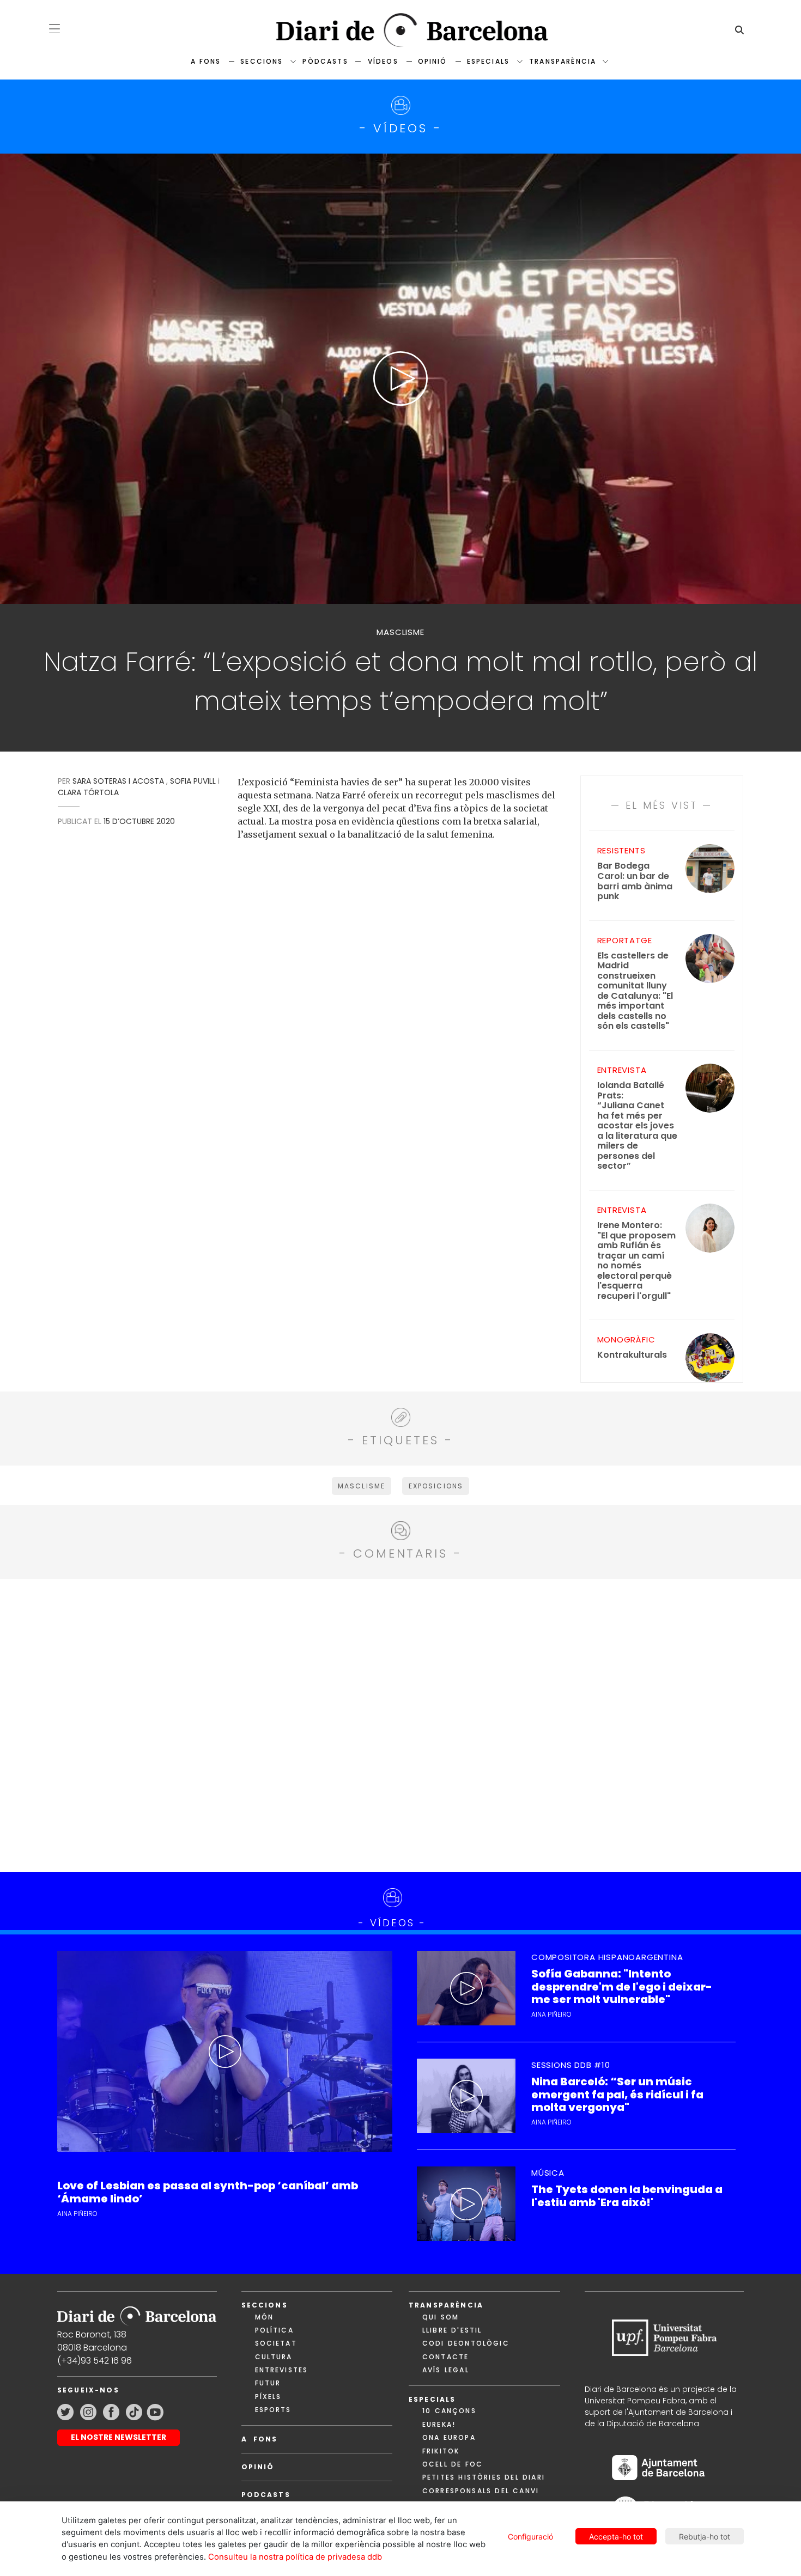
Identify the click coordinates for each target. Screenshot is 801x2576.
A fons (206, 61)
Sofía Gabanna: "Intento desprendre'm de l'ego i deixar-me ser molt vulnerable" (622, 1987)
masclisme (362, 1486)
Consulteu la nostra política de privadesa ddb (295, 2557)
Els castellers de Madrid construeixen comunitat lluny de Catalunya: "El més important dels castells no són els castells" (635, 991)
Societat (276, 2343)
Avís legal (446, 2370)
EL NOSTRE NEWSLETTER (119, 2437)
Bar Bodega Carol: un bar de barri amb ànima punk (635, 881)
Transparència (563, 61)
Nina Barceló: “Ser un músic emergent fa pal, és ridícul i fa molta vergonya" (617, 2095)
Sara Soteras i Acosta (118, 781)
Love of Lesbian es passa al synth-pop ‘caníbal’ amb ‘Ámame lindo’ (208, 2192)
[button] (54, 29)
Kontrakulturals (632, 1355)
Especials (488, 61)
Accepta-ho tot (616, 2537)
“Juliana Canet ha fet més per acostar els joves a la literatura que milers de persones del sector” (637, 1126)
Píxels (268, 2397)
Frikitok (441, 2451)
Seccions (262, 61)
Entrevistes (282, 2370)
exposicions (436, 1486)
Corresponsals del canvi (481, 2491)
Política (274, 2330)
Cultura (274, 2357)
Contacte (445, 2357)
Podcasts (266, 2495)
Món (264, 2317)
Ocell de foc (453, 2464)
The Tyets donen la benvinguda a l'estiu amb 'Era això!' (627, 2196)
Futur (268, 2383)
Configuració (530, 2537)
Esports (273, 2410)
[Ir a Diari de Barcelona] (137, 2312)
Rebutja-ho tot (705, 2537)
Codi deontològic (466, 2343)
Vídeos (383, 61)
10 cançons (449, 2411)
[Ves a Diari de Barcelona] (400, 30)
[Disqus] (401, 1724)
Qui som (441, 2317)
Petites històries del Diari (484, 2477)
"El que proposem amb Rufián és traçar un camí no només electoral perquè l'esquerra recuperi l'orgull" (636, 1261)
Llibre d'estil (452, 2330)
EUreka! (439, 2424)
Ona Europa (449, 2437)
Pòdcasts (325, 61)
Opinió (433, 61)
